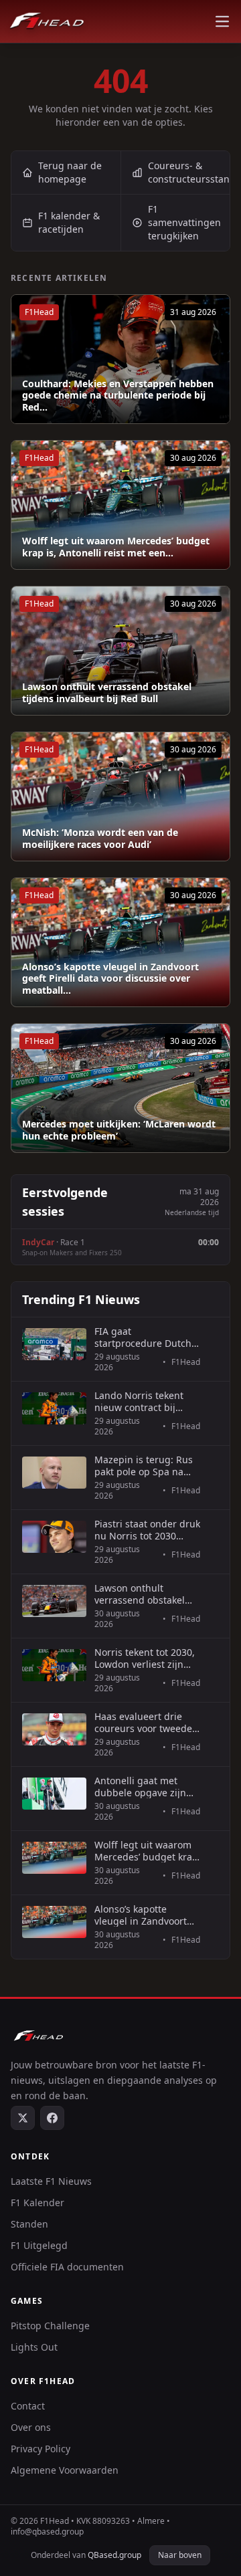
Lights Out (34, 2347)
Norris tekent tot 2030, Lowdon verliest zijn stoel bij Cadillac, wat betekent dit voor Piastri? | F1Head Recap (145, 1658)
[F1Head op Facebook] (52, 2118)
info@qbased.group (47, 2532)
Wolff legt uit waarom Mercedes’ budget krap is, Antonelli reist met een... (116, 547)
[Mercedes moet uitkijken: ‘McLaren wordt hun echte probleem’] (120, 1088)
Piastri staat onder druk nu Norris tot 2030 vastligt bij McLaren (147, 1530)
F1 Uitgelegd (39, 2245)
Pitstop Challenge (50, 2326)
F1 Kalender (37, 2203)
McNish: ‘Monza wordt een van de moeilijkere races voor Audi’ (100, 838)
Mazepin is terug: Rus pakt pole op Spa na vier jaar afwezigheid (144, 1466)
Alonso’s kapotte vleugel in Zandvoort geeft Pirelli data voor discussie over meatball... (110, 979)
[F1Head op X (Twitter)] (23, 2118)
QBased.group (114, 2555)
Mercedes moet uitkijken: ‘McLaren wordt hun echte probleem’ (119, 1130)
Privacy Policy (41, 2449)
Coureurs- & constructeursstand (189, 172)
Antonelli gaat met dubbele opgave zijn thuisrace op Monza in (145, 1787)
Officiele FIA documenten (67, 2267)
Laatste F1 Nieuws (51, 2181)
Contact (28, 2406)
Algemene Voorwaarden (65, 2470)
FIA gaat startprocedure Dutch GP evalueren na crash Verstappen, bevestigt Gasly (145, 1337)
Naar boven (180, 2555)
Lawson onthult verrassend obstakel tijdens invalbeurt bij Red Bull (107, 692)
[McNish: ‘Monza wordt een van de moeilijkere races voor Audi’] (120, 796)
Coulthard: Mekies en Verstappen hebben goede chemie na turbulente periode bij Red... (118, 396)
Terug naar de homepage (70, 172)
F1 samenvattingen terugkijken (184, 222)
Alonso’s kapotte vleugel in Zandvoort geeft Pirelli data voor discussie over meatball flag (147, 1915)
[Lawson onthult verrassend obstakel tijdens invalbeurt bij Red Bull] (120, 651)
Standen (29, 2224)
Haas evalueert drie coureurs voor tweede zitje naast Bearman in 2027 (145, 1722)
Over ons (31, 2427)
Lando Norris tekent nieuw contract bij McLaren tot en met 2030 (139, 1401)
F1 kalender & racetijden (69, 222)
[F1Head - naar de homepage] (47, 21)
